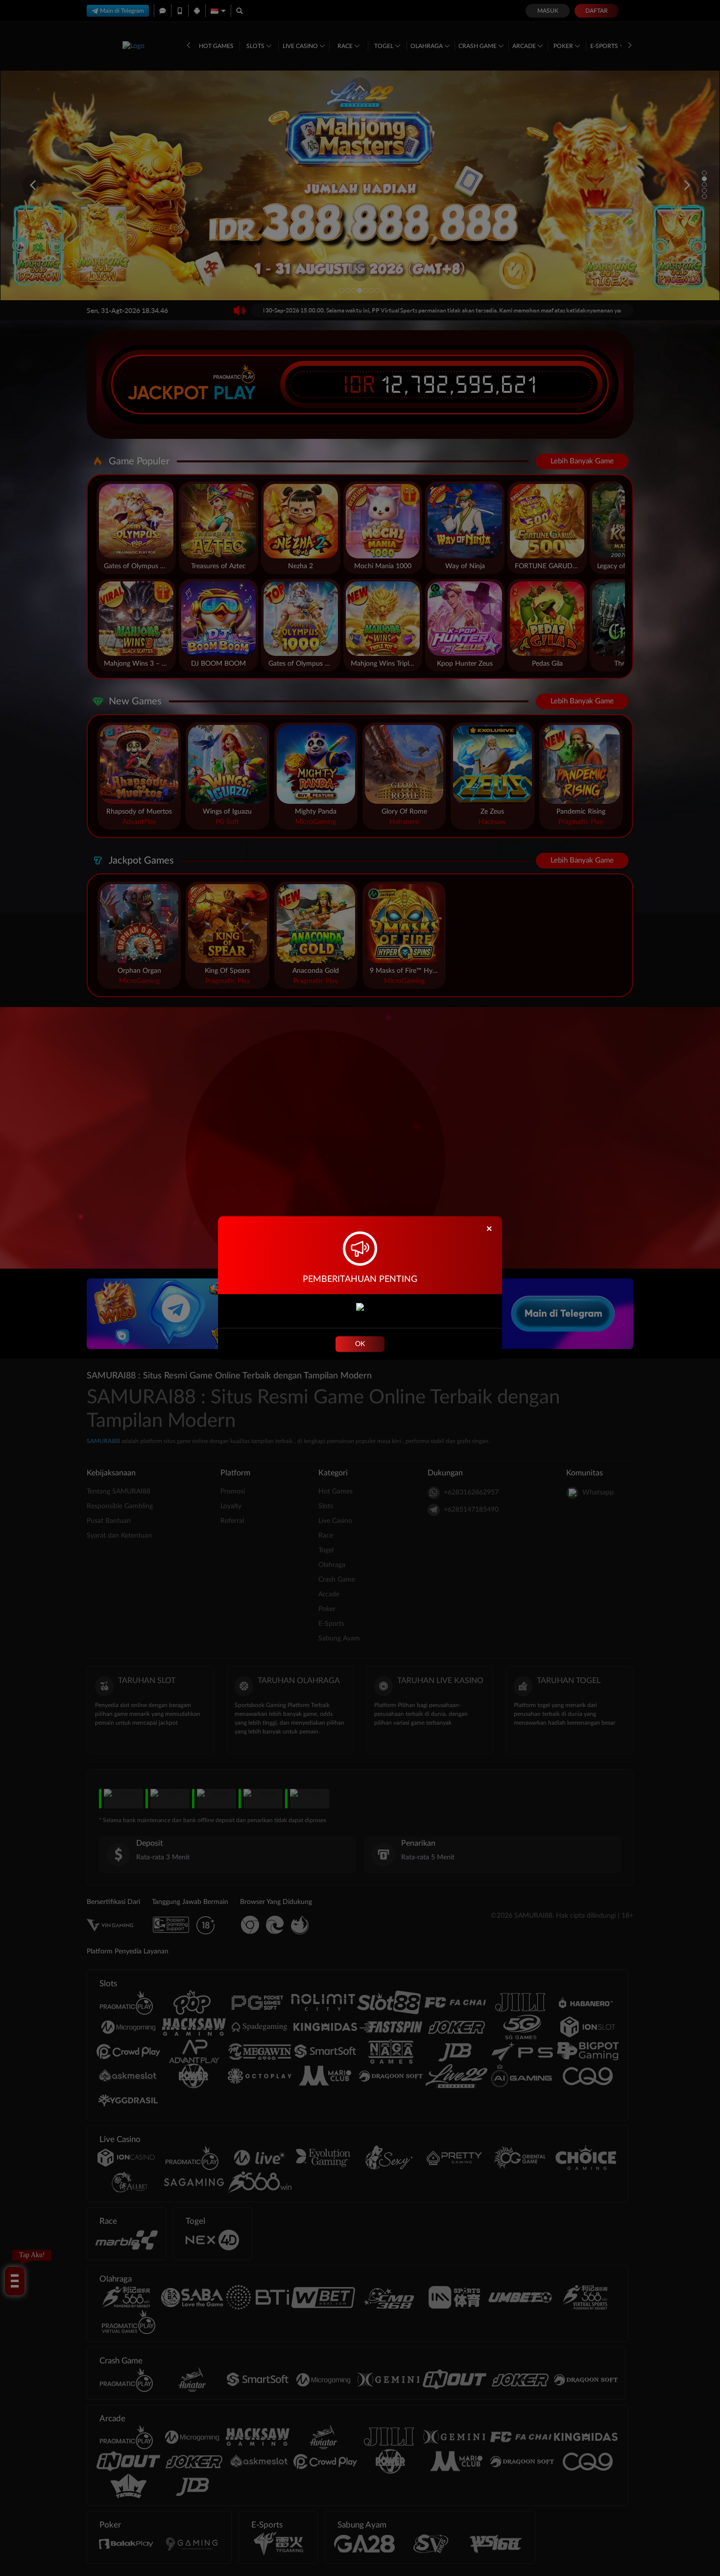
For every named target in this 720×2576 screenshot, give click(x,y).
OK (360, 1344)
